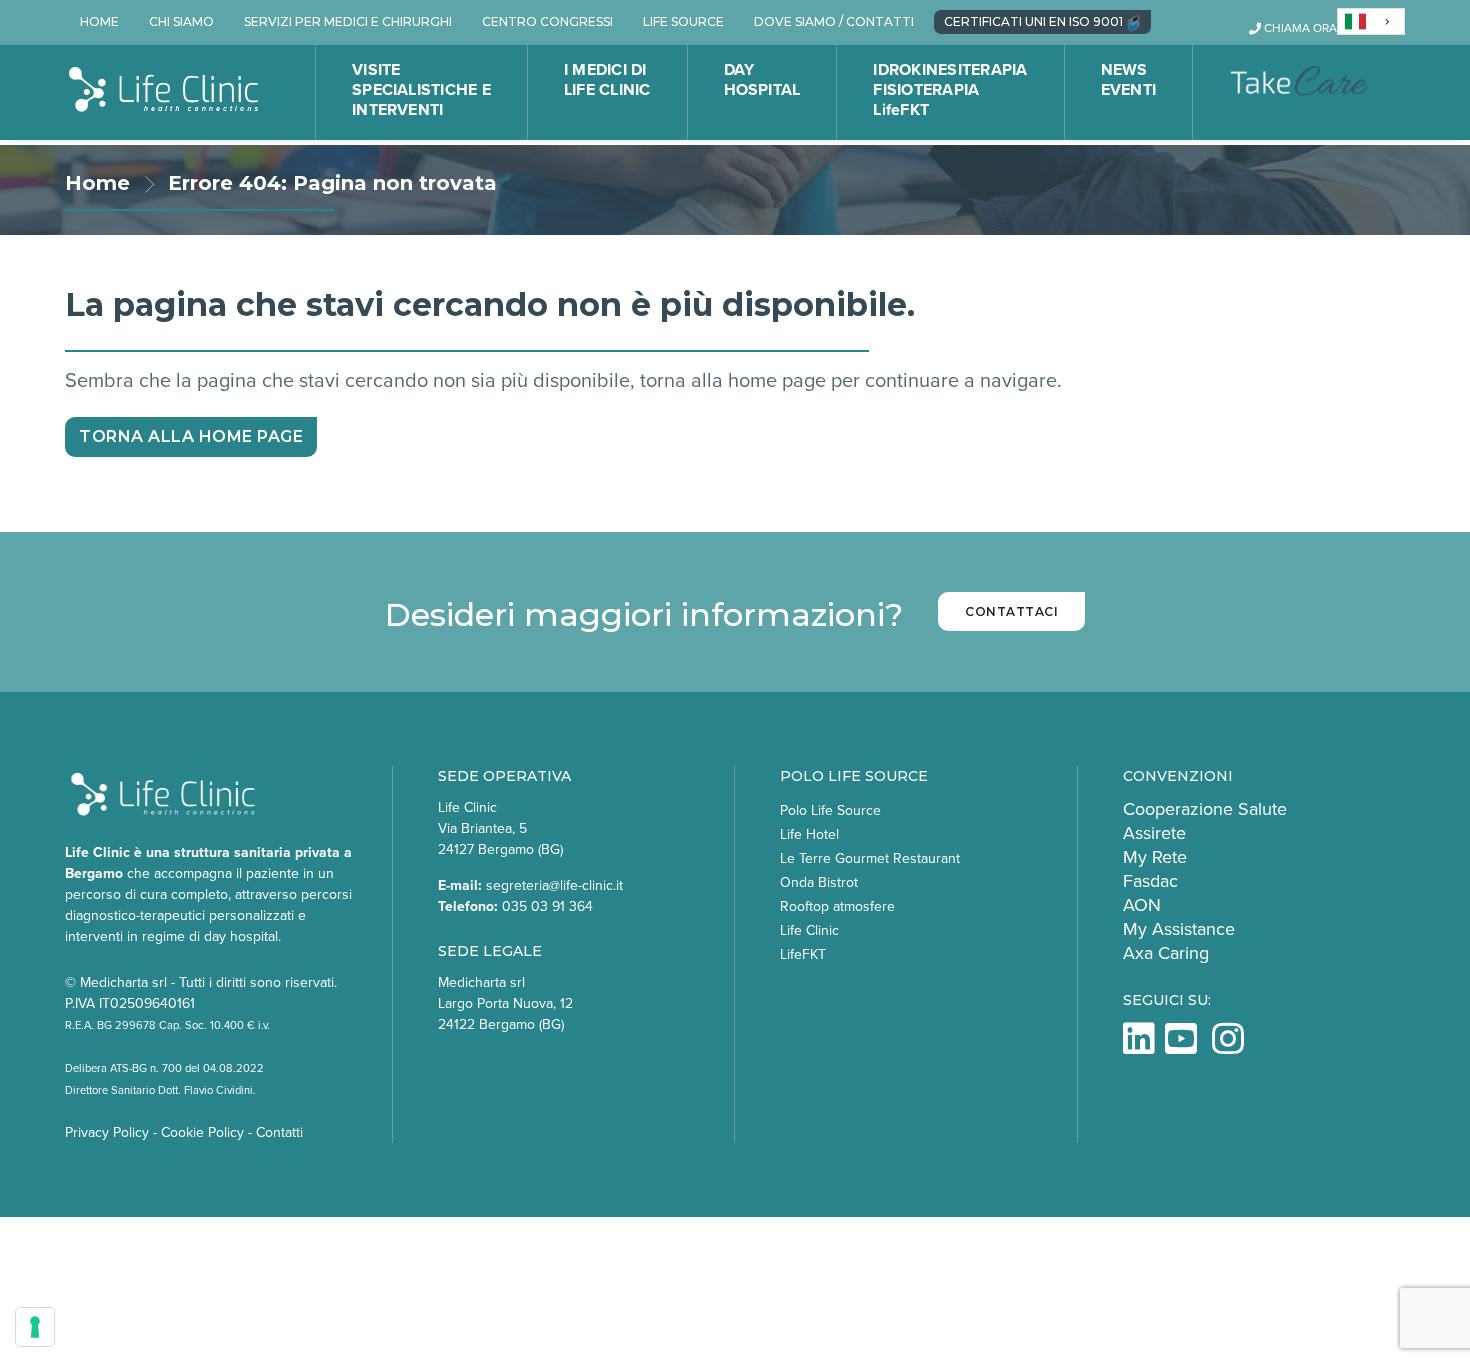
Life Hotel (809, 834)
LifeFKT (803, 954)
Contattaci (1011, 611)
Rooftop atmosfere (837, 906)
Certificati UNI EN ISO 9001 (1035, 21)
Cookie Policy (202, 1132)
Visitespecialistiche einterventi (421, 89)
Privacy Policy (107, 1132)
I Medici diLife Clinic (607, 79)
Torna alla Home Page (191, 436)
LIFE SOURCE (683, 21)
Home (97, 183)
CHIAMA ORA (1299, 28)
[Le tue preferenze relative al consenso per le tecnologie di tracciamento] (35, 1327)
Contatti (279, 1132)
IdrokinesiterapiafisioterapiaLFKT (950, 89)
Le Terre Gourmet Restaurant (870, 858)
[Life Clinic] (165, 90)
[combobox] (1371, 21)
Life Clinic (809, 930)
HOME (99, 21)
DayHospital (762, 79)
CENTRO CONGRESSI (547, 21)
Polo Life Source (830, 810)
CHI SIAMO (181, 21)
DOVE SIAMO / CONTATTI (834, 21)
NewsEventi (1128, 79)
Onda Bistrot (819, 882)
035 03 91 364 (547, 906)
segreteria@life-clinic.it (554, 885)
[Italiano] (1371, 21)
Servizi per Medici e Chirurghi (348, 21)
